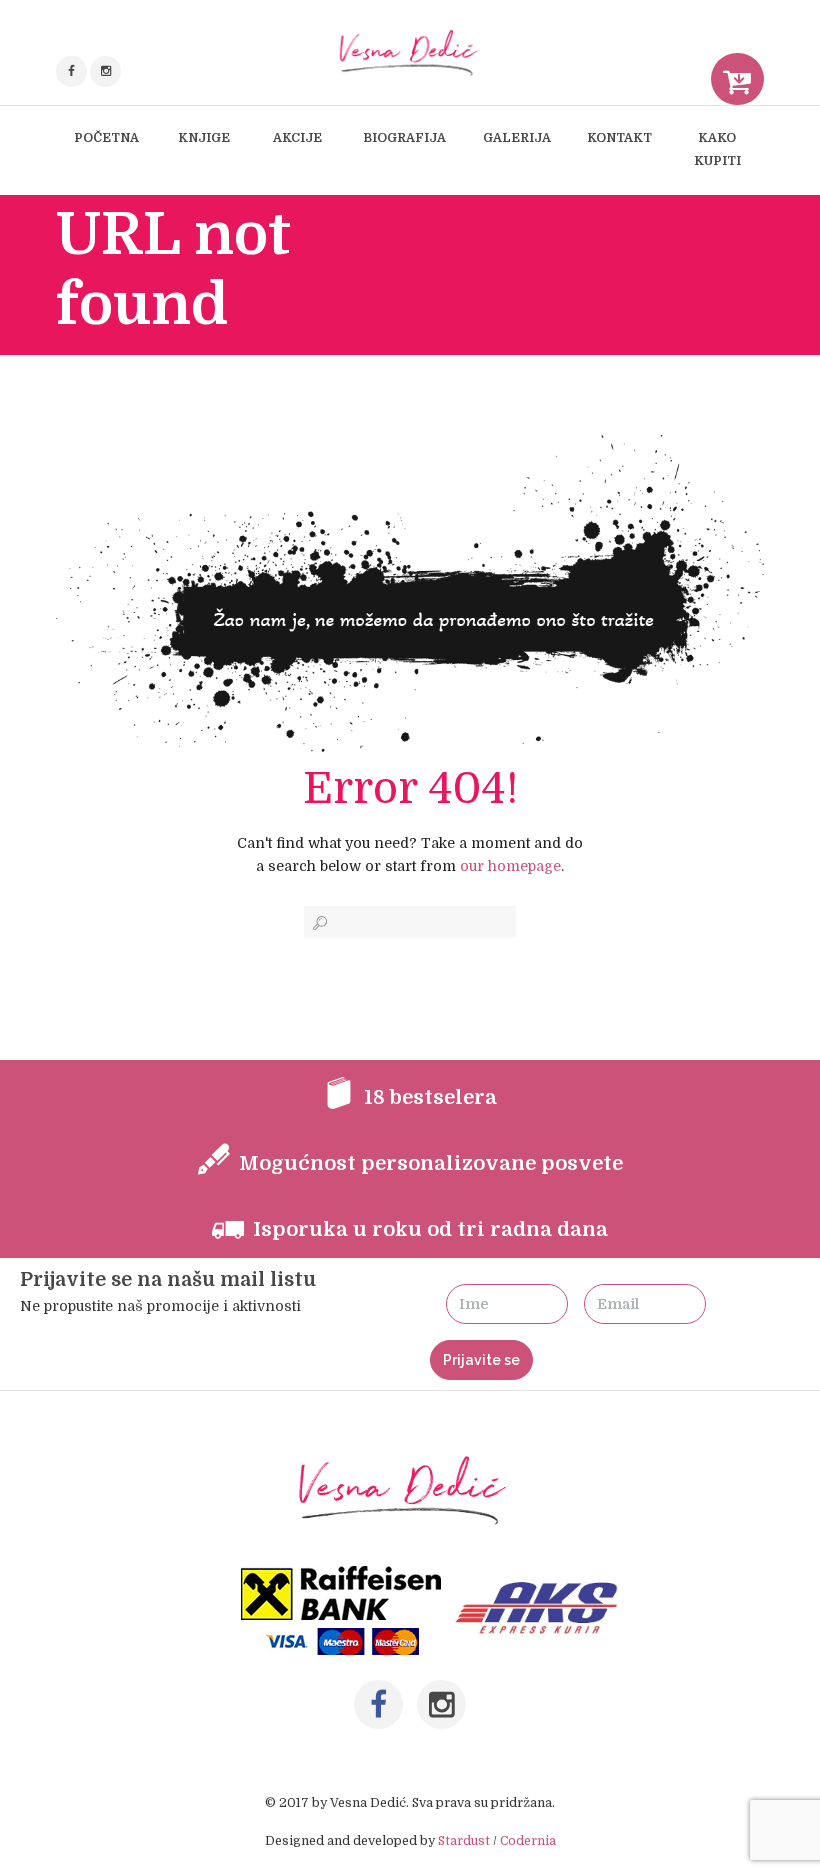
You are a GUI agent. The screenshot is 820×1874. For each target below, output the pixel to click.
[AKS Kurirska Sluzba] (542, 1577)
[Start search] (318, 923)
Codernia (528, 1841)
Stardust (464, 1841)
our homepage (510, 866)
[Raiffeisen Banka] (343, 1577)
